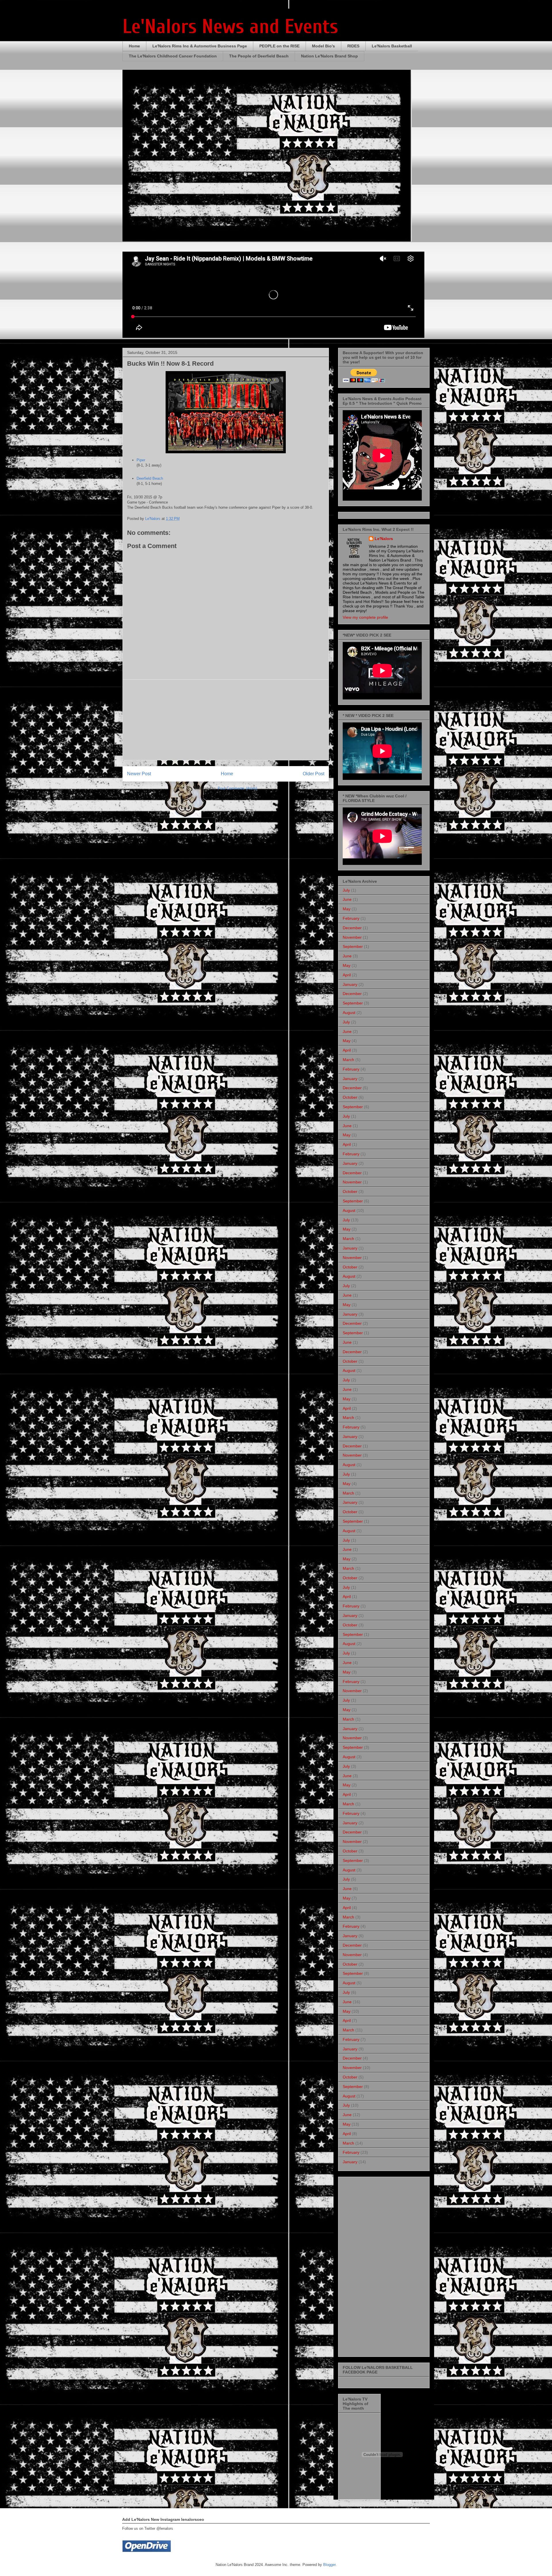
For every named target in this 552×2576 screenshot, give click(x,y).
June (347, 899)
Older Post (314, 774)
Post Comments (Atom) (237, 788)
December (352, 928)
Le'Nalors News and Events (230, 27)
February (351, 918)
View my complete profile (365, 617)
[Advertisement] (226, 720)
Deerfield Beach (150, 478)
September (353, 946)
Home (134, 46)
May (347, 909)
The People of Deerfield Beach (259, 56)
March (348, 1060)
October (350, 1097)
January (350, 984)
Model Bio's (323, 46)
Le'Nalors (384, 539)
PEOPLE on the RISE (279, 46)
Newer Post (139, 774)
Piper (141, 460)
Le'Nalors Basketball (392, 46)
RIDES (353, 46)
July (346, 890)
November (352, 937)
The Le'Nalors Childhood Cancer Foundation (173, 56)
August (349, 1013)
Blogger (329, 2565)
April (347, 975)
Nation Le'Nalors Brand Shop (329, 56)
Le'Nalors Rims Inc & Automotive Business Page (200, 46)
